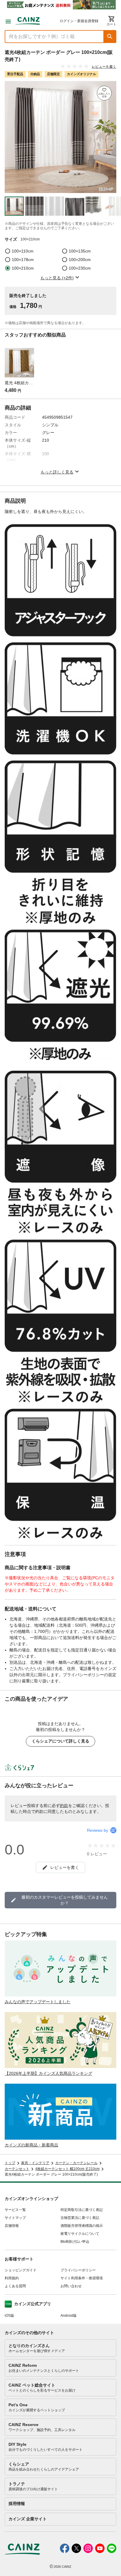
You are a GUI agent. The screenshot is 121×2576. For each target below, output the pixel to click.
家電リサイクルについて (80, 2234)
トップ (10, 2163)
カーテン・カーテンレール (76, 2163)
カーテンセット (17, 2169)
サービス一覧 (15, 2210)
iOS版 (9, 2316)
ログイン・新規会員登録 (79, 21)
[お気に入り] (104, 93)
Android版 (69, 2316)
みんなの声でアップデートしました (38, 2002)
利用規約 (12, 2278)
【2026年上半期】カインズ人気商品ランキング (48, 2073)
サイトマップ (15, 2218)
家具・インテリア (35, 2163)
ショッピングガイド (21, 2270)
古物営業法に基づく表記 (80, 2218)
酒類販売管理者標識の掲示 (82, 2226)
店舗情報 (12, 2226)
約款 (64, 1806)
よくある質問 (15, 2286)
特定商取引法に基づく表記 (82, 2210)
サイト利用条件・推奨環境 (82, 2278)
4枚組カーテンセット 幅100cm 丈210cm (67, 2169)
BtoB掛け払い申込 (75, 2242)
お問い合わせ (71, 2286)
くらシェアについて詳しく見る (60, 1741)
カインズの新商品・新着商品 (31, 2145)
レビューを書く (104, 67)
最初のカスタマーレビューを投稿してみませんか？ (65, 1900)
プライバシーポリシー (78, 2270)
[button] (110, 37)
